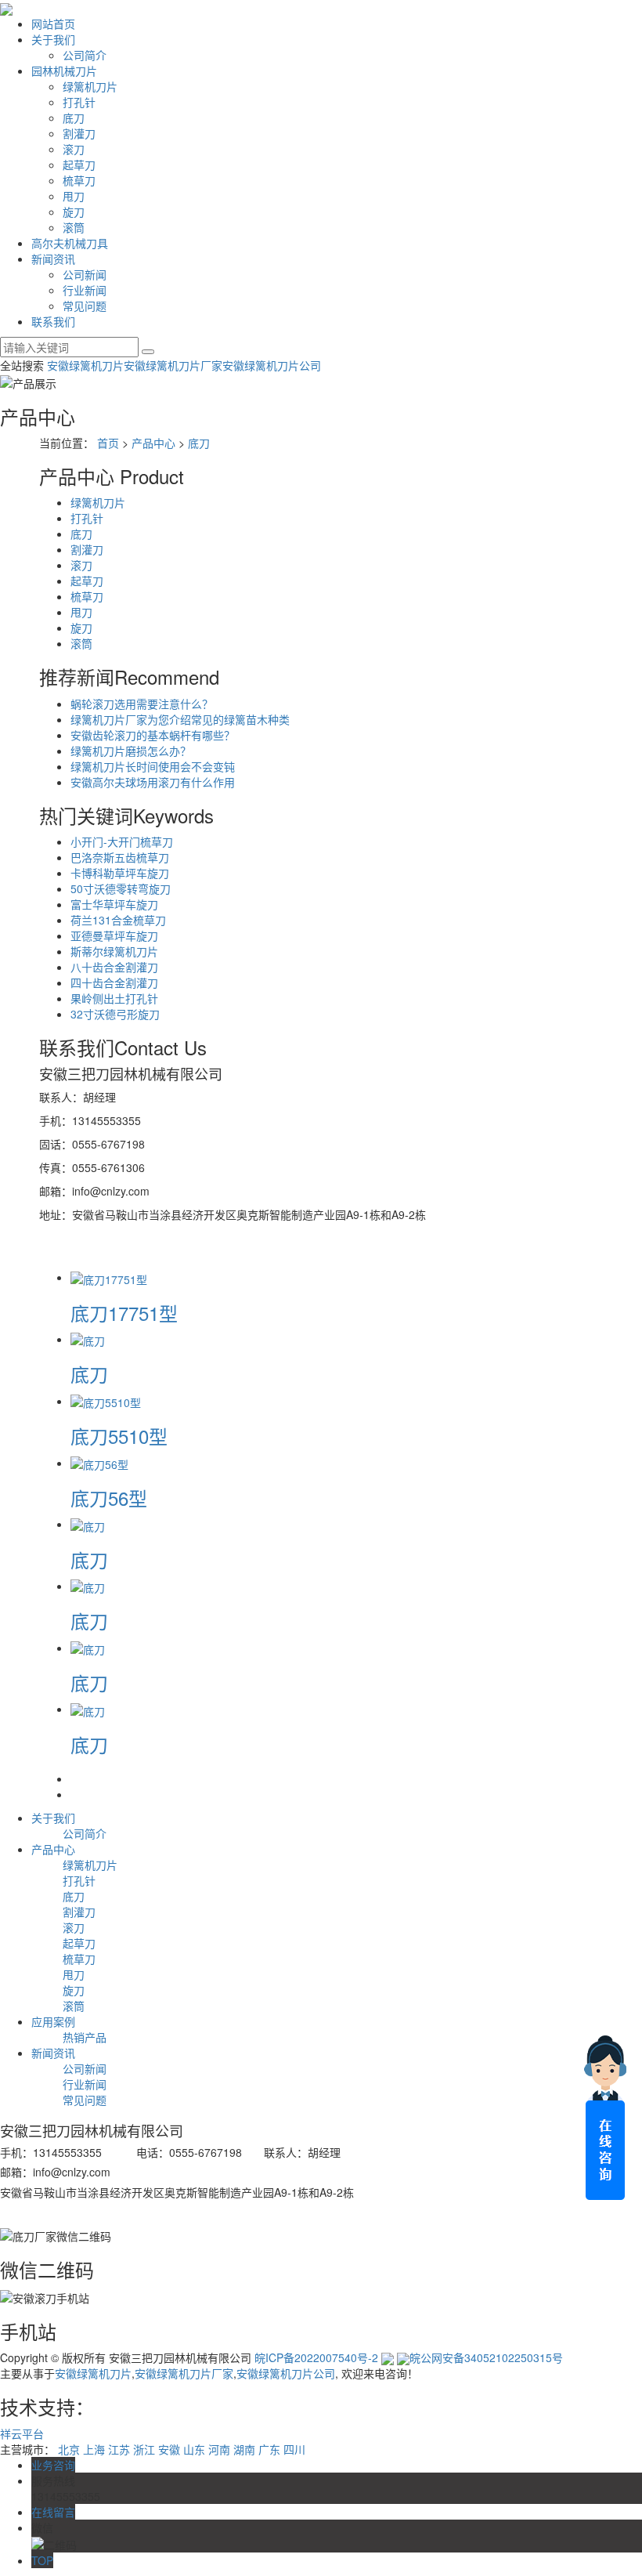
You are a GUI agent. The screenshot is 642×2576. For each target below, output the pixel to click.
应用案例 (53, 2021)
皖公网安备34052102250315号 (486, 2357)
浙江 (144, 2449)
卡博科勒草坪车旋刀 (120, 873)
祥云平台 (22, 2433)
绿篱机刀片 (90, 86)
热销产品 (85, 2037)
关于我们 (53, 39)
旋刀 (74, 212)
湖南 (244, 2449)
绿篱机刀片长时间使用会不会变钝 (153, 766)
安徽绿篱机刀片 (85, 365)
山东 (194, 2449)
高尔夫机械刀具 (70, 243)
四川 (294, 2449)
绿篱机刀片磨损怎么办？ (131, 751)
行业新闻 (85, 290)
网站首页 (53, 24)
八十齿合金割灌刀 (114, 967)
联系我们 (53, 321)
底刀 (74, 118)
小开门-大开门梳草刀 (122, 841)
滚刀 (74, 149)
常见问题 (85, 306)
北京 (69, 2449)
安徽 (169, 2449)
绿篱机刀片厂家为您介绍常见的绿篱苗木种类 (180, 719)
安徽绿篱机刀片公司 (272, 365)
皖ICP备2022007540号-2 (316, 2357)
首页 (108, 443)
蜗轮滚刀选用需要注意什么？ (142, 704)
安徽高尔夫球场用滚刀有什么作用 (153, 782)
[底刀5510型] (106, 1401)
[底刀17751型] (109, 1277)
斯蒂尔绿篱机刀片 (114, 951)
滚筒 (74, 227)
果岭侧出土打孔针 (114, 998)
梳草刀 (79, 180)
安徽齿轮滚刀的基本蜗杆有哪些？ (153, 735)
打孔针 (79, 102)
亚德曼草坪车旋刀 (114, 935)
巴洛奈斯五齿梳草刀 (120, 857)
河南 (219, 2449)
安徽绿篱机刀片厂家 (173, 365)
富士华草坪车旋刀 (114, 904)
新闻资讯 (53, 259)
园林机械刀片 (64, 71)
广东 (269, 2449)
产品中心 (153, 443)
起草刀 (79, 165)
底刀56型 (109, 1498)
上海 (94, 2449)
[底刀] (88, 1339)
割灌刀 (79, 133)
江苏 (119, 2449)
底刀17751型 (124, 1313)
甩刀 (74, 196)
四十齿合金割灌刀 (114, 982)
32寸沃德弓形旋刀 (115, 1014)
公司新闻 (85, 274)
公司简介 (85, 55)
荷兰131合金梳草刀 (118, 920)
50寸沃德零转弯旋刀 (121, 888)
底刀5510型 (119, 1436)
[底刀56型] (99, 1463)
